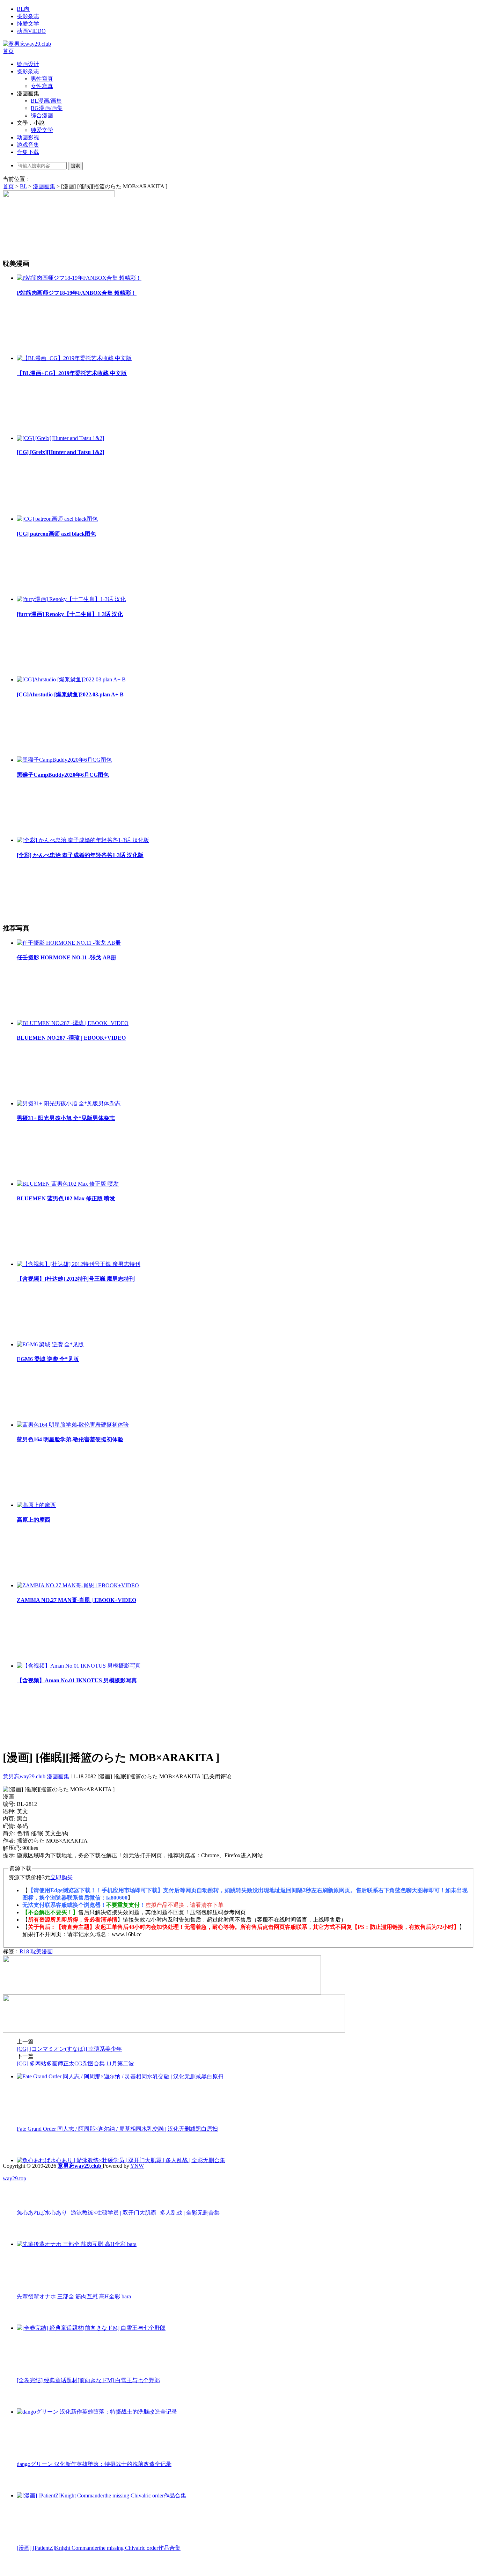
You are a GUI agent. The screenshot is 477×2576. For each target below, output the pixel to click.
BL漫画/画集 (46, 101)
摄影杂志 (28, 16)
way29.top (14, 2178)
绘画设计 (28, 64)
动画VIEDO (31, 31)
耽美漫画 (42, 1951)
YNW (137, 2166)
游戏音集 (28, 145)
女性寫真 (42, 86)
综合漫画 (42, 115)
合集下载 (28, 152)
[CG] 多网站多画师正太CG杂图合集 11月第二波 (75, 2063)
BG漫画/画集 (47, 108)
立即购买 (61, 1877)
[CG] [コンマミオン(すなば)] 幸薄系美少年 (69, 2049)
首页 (8, 51)
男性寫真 (42, 79)
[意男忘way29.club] (27, 44)
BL (23, 186)
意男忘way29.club (24, 1776)
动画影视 (28, 137)
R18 (24, 1951)
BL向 (23, 9)
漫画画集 (44, 186)
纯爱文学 (28, 24)
